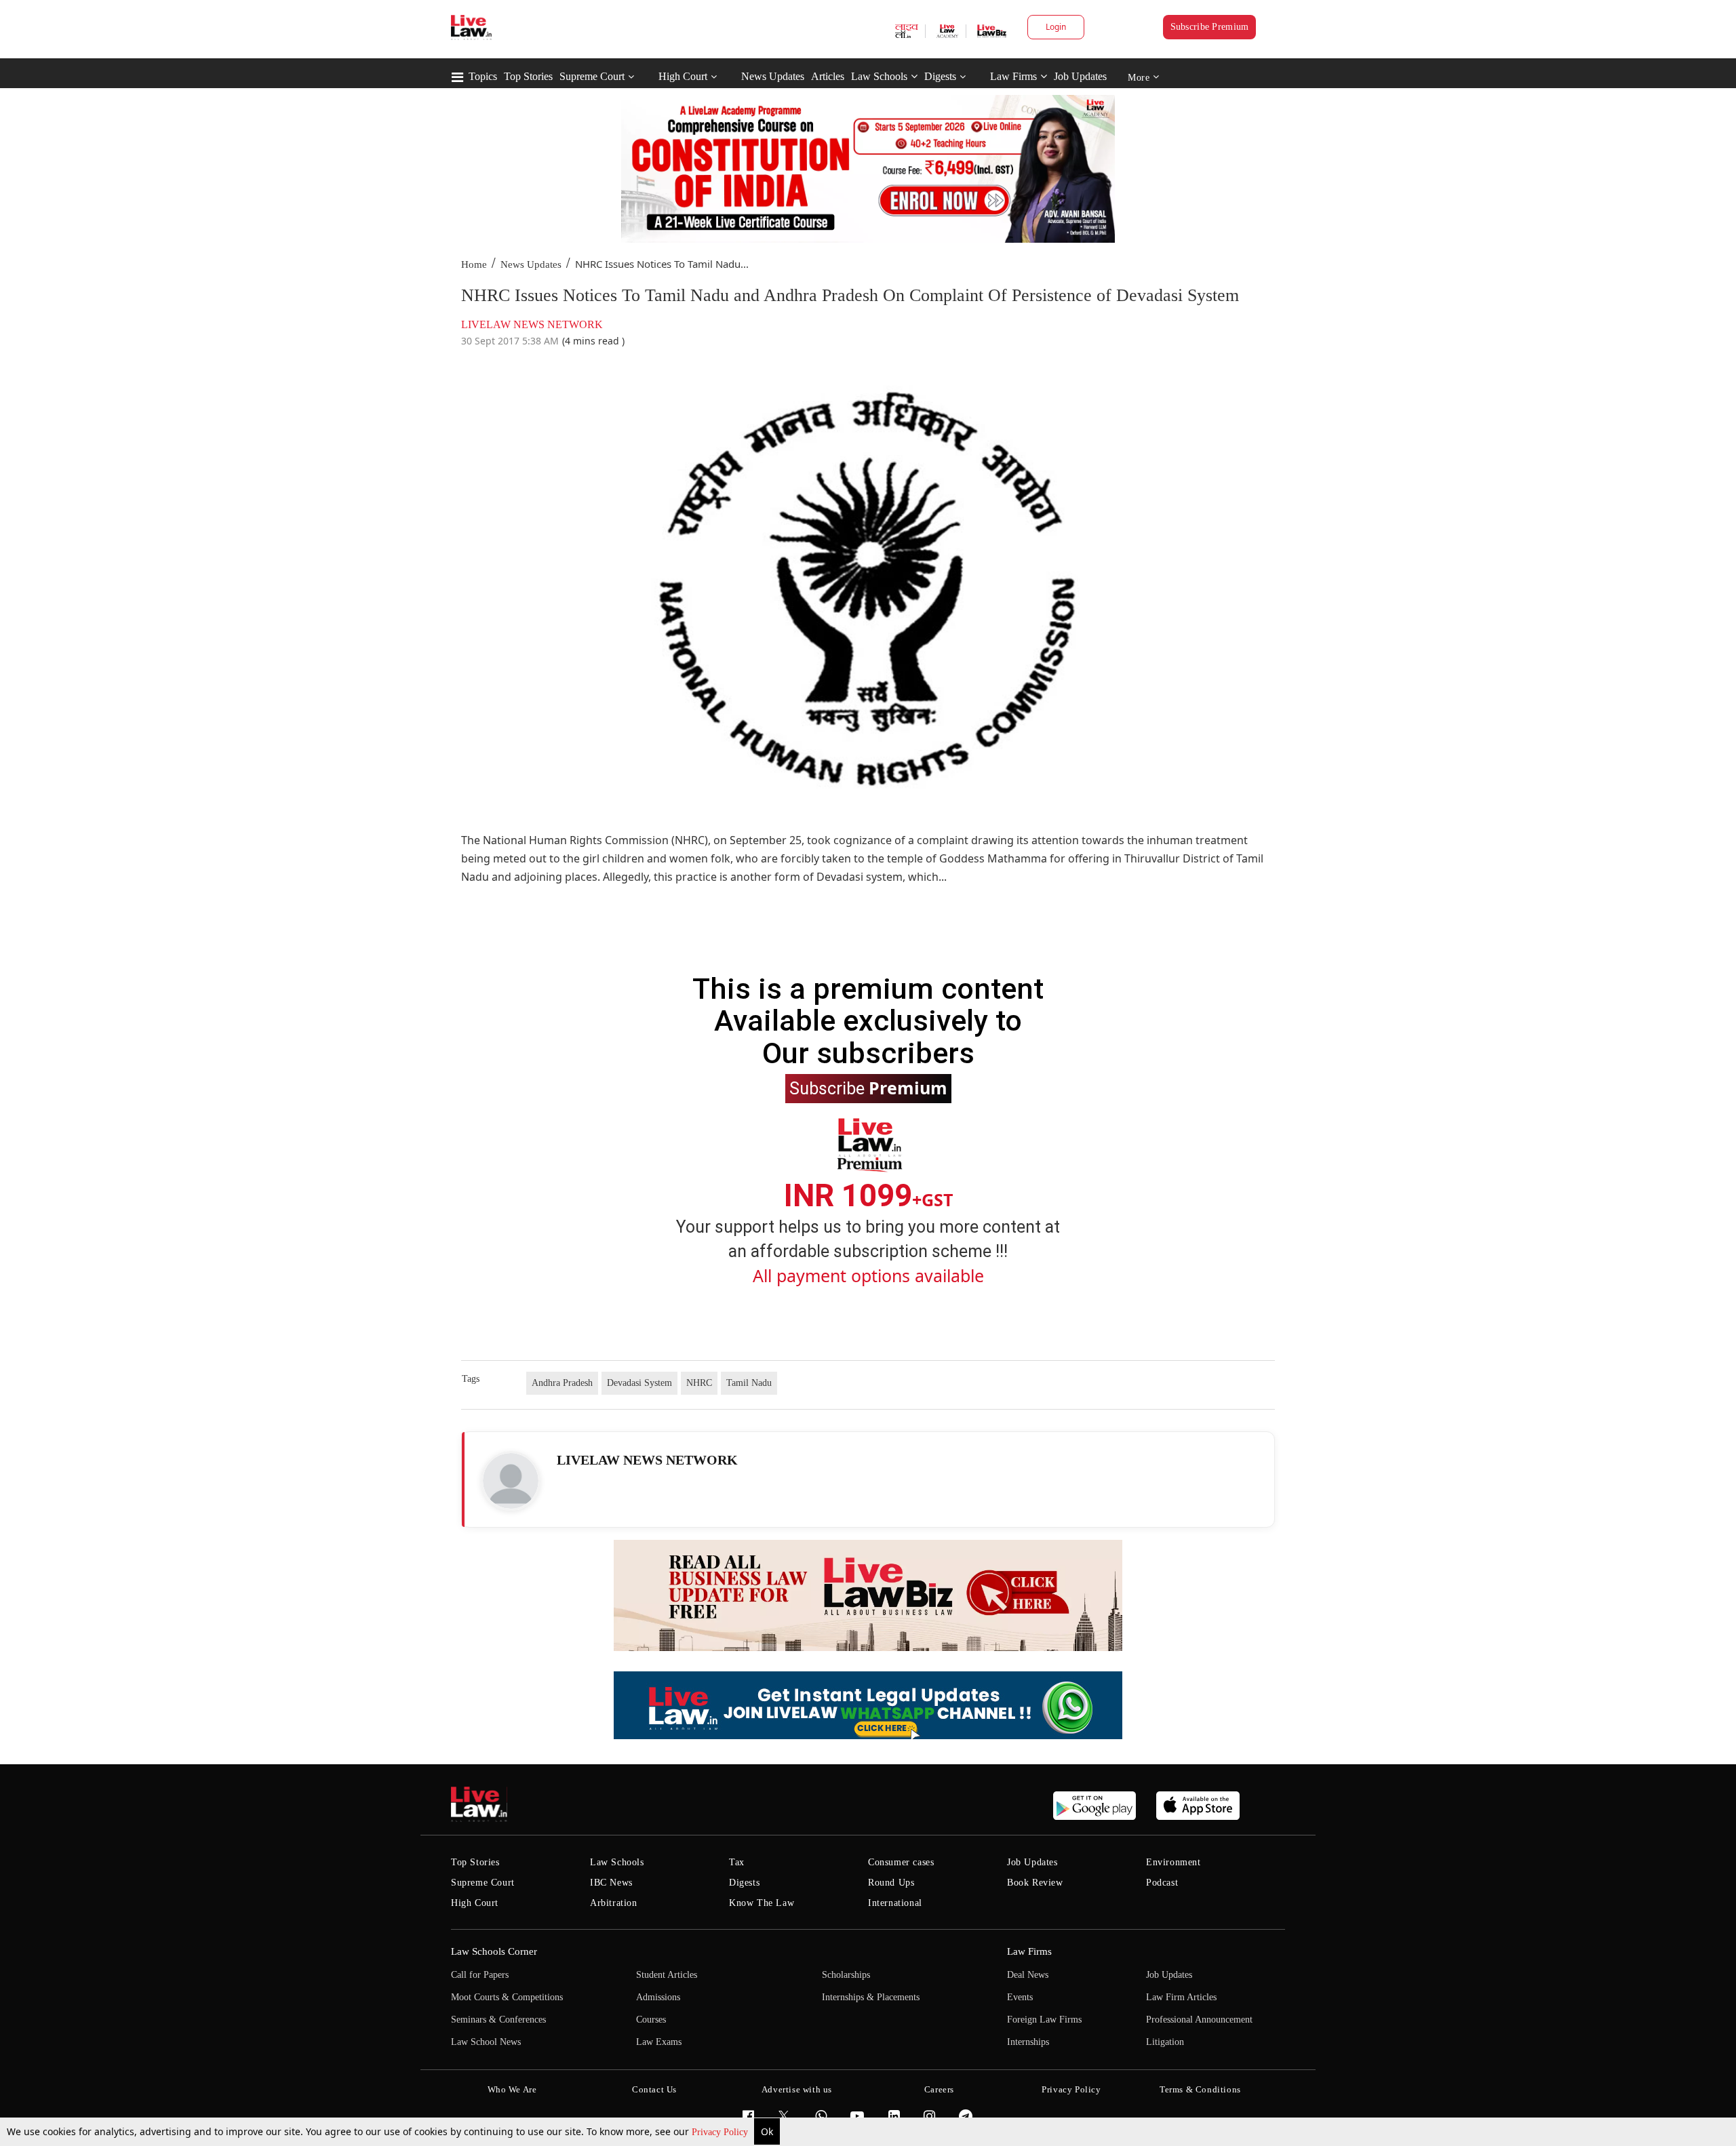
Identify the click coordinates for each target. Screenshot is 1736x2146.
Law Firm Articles (1181, 1997)
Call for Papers (480, 1975)
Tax (737, 1862)
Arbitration (614, 1903)
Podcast (1162, 1883)
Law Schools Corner (494, 1951)
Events (1020, 1997)
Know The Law (762, 1903)
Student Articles (667, 1975)
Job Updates (1080, 76)
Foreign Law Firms (1044, 2020)
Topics (483, 76)
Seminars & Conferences (498, 2020)
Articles (828, 76)
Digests (940, 76)
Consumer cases (901, 1862)
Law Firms (1013, 76)
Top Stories (528, 76)
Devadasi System (639, 1383)
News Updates (773, 76)
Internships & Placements (871, 1997)
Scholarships (846, 1975)
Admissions (658, 1997)
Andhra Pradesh (562, 1383)
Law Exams (659, 2042)
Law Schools (879, 76)
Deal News (1028, 1975)
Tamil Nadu (749, 1383)
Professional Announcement (1199, 2020)
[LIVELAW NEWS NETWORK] (511, 1481)
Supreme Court (592, 76)
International (895, 1903)
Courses (651, 2020)
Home (474, 264)
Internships (1028, 2042)
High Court (683, 76)
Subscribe (868, 1088)
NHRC (699, 1383)
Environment (1173, 1862)
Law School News (486, 2042)
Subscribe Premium (1210, 27)
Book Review (1035, 1883)
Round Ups (891, 1883)
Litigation (1165, 2042)
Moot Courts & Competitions (507, 1997)
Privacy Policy (721, 2132)
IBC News (611, 1883)
